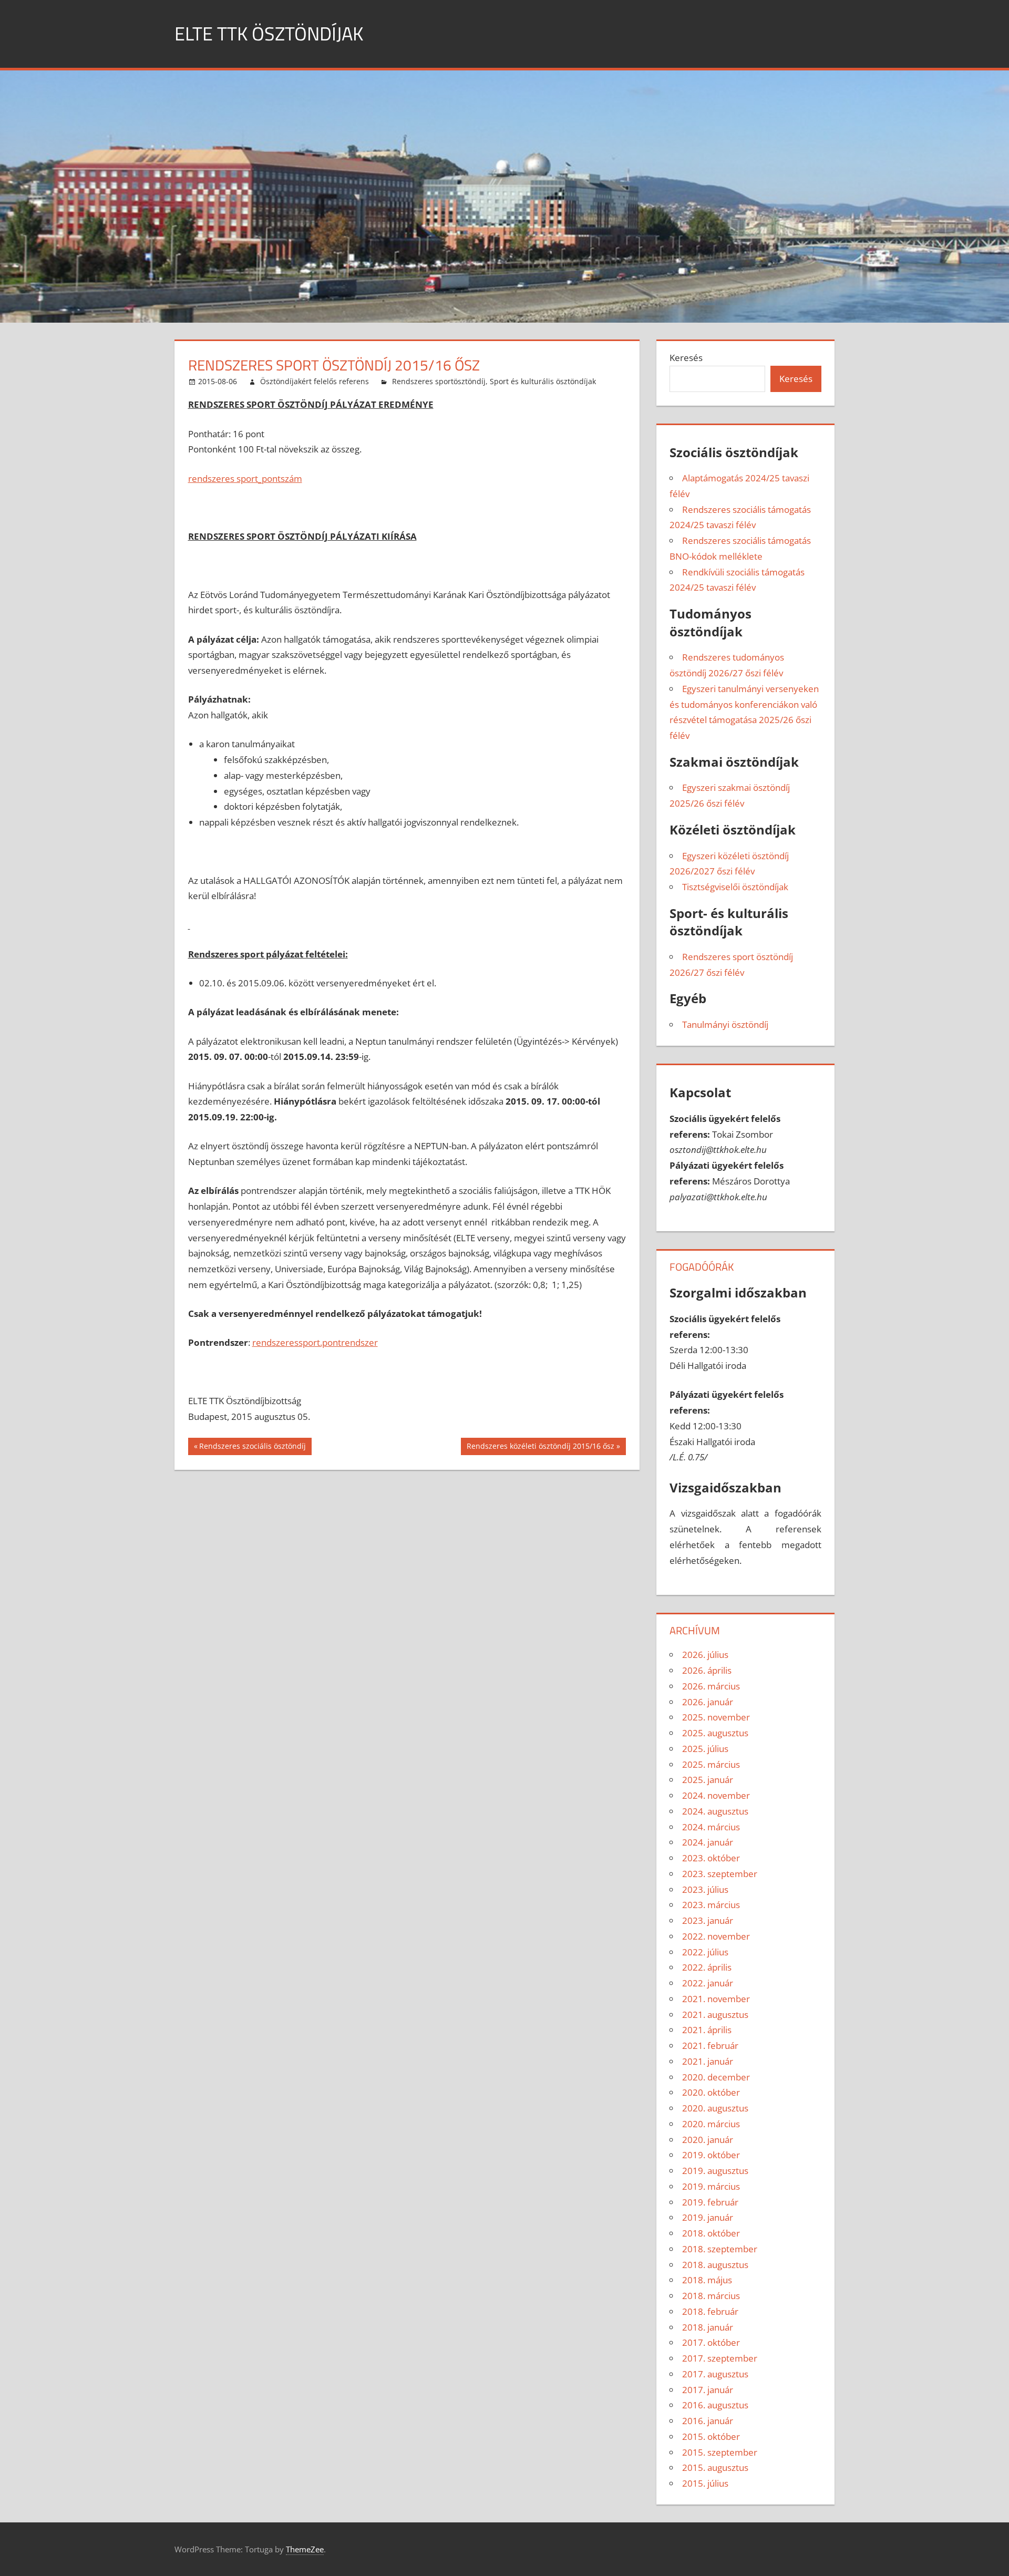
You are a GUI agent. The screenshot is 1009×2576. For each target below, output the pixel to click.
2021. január (708, 2061)
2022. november (716, 1936)
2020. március (711, 2124)
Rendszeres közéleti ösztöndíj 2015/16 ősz (540, 1448)
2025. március (711, 1764)
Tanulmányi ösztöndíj (725, 1024)
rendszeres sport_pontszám (245, 478)
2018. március (711, 2296)
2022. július (705, 1952)
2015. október (711, 2436)
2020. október (711, 2092)
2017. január (708, 2390)
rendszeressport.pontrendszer (315, 1342)
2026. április (707, 1670)
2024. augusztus (715, 1811)
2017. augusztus (715, 2374)
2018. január (708, 2327)
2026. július (705, 1655)
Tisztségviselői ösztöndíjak (735, 887)
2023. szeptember (720, 1874)
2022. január (708, 1983)
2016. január (708, 2421)
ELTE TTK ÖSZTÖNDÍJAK (269, 33)
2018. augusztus (715, 2265)
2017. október (711, 2342)
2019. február (710, 2202)
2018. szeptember (720, 2249)
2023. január (708, 1920)
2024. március (711, 1827)
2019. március (711, 2186)
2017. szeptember (720, 2358)
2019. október (711, 2155)
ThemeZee (305, 2549)
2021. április (707, 2030)
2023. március (711, 1905)
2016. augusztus (715, 2405)
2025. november (716, 1717)
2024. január (708, 1842)
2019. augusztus (715, 2171)
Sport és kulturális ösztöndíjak (543, 381)
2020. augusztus (715, 2108)
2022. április (707, 1967)
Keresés (686, 358)
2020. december (716, 2077)
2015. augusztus (715, 2467)
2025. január (708, 1780)
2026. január (708, 1702)
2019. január (708, 2217)
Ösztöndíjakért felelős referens (315, 381)
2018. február (710, 2311)
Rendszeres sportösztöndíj (439, 381)
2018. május (707, 2280)
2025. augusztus (715, 1733)
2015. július (705, 2483)
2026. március (711, 1686)
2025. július (705, 1749)
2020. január (708, 2140)
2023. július (705, 1889)
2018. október (711, 2233)
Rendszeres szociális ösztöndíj (252, 1448)
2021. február (710, 2046)
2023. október (711, 1858)
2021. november (716, 1999)
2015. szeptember (720, 2452)
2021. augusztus (715, 2015)
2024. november (716, 1795)
